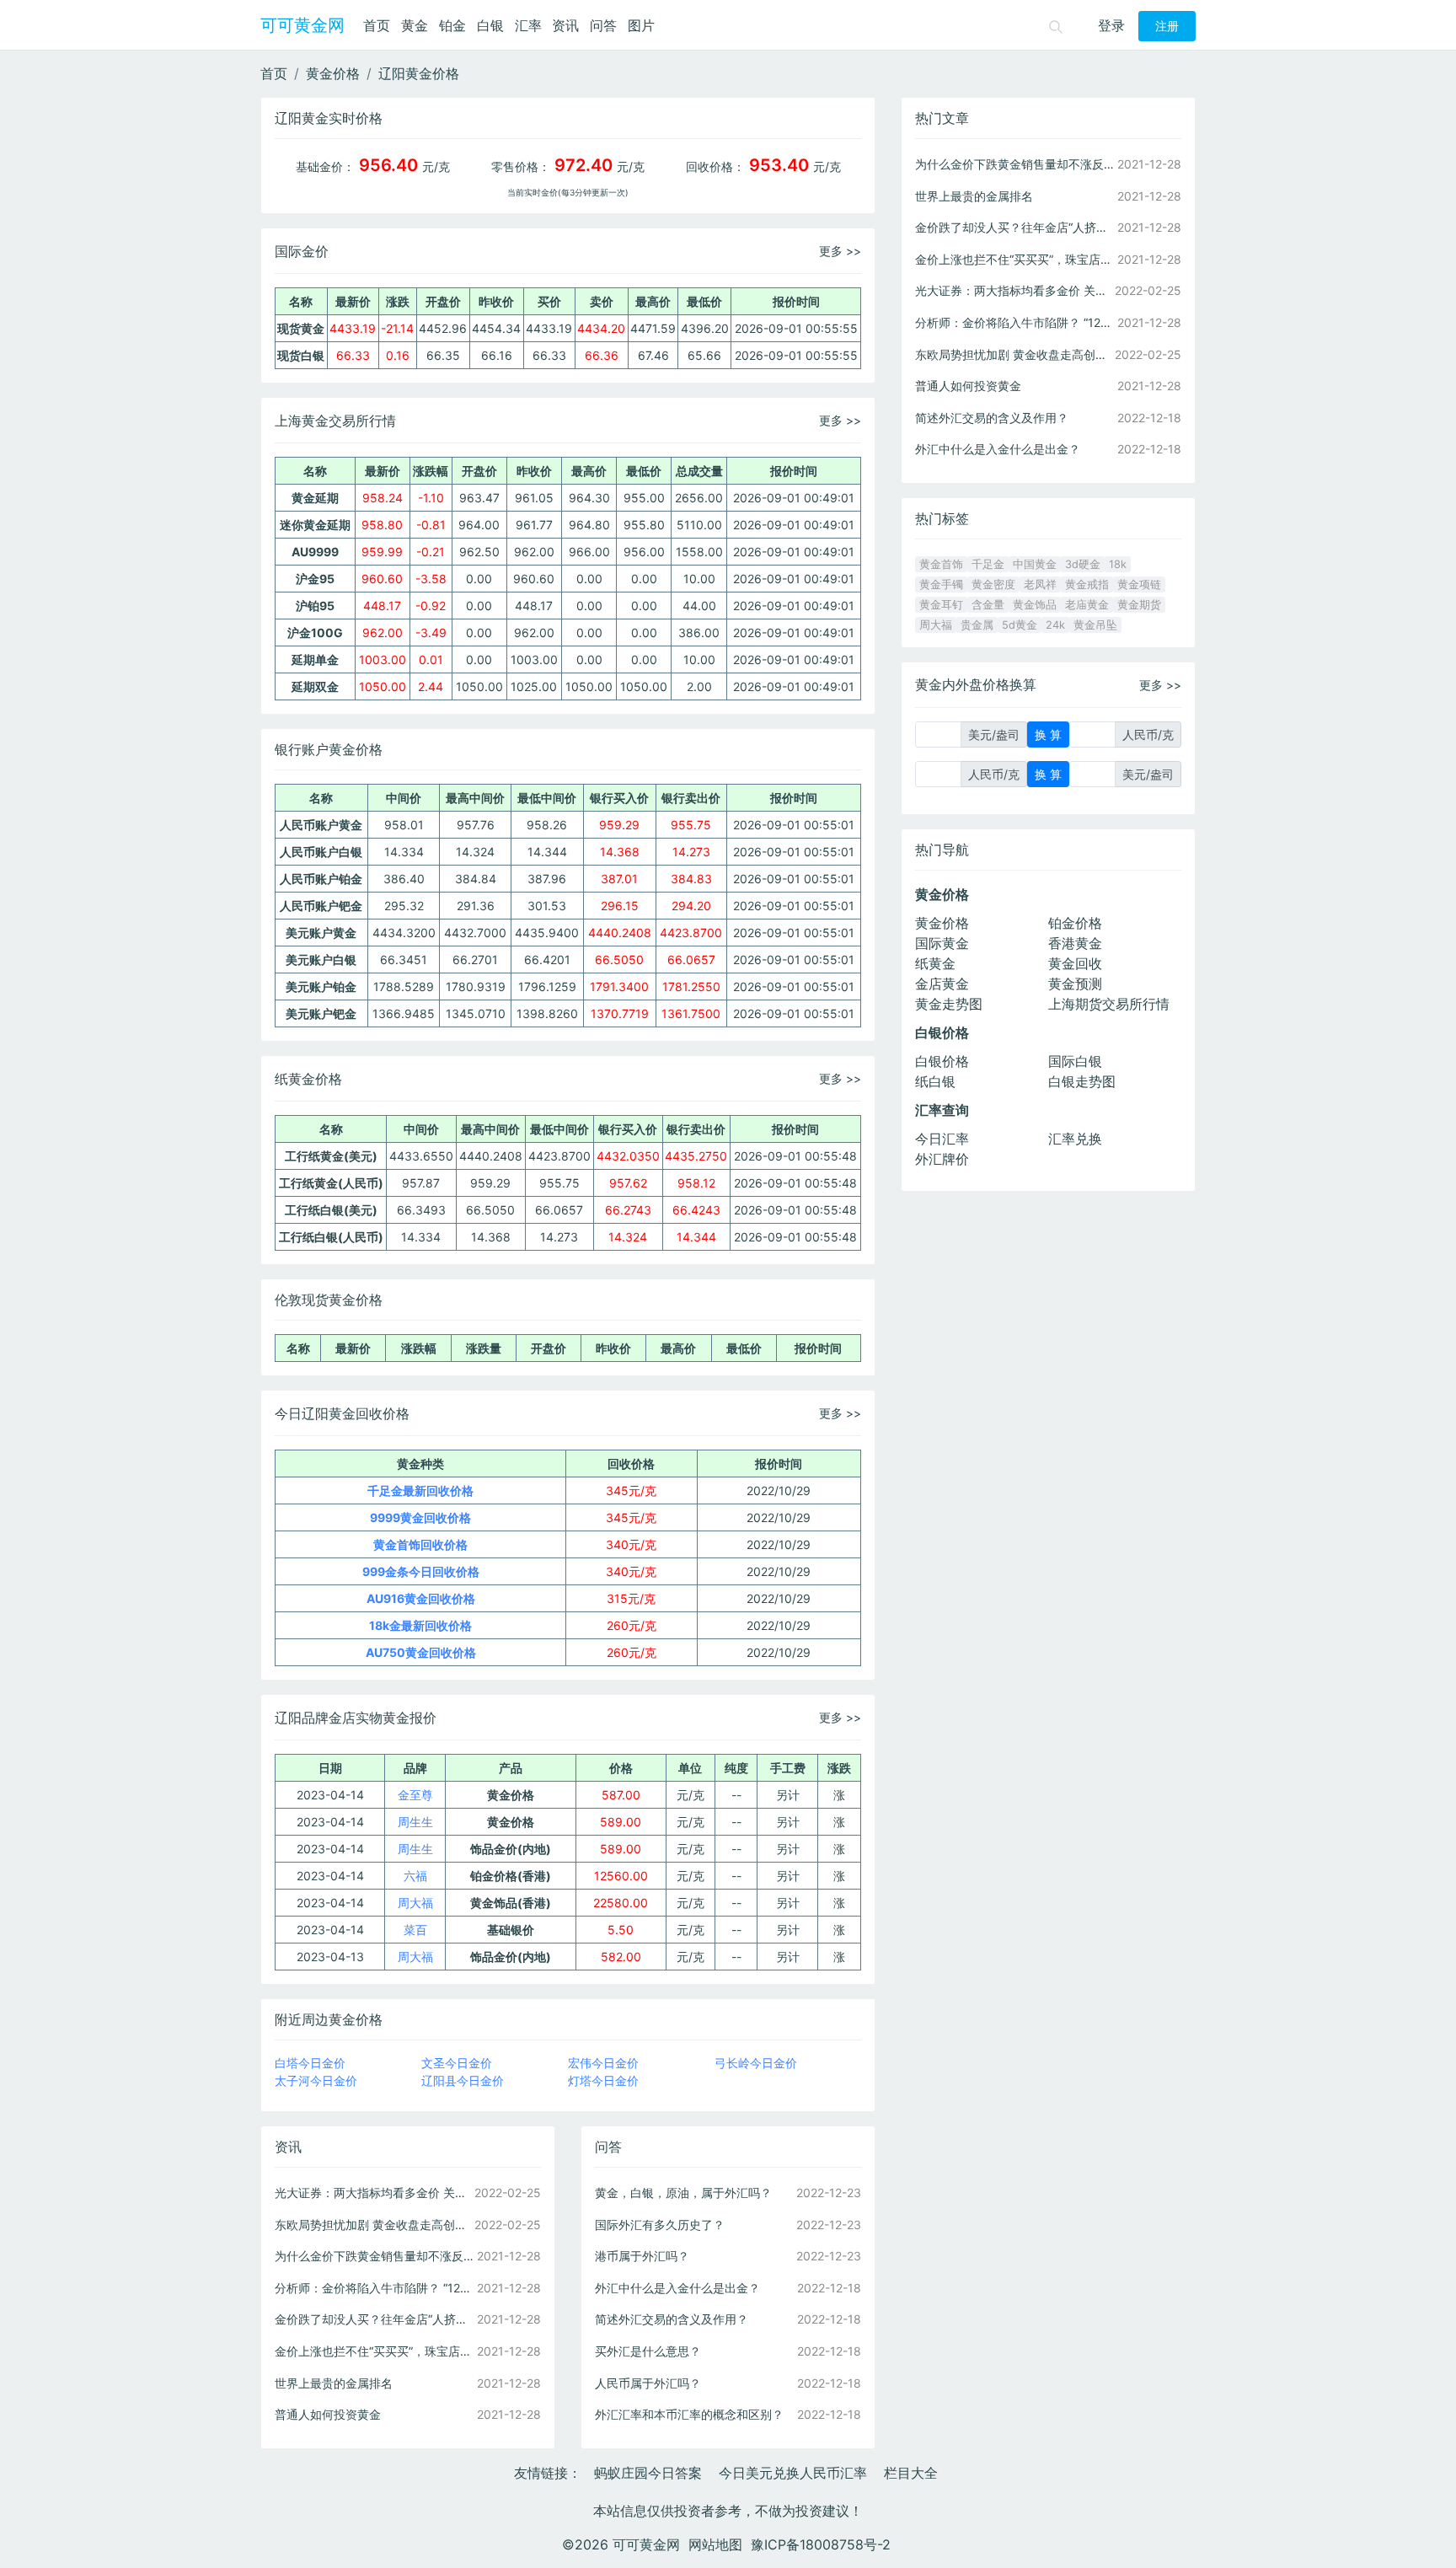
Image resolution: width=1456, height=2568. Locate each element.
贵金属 (977, 625)
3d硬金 (1083, 564)
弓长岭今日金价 (756, 2063)
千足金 (988, 564)
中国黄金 (1035, 564)
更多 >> (840, 251)
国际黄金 (942, 943)
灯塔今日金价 (603, 2080)
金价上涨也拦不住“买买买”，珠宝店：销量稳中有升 (374, 2351)
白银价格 (942, 1061)
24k (1055, 625)
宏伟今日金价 (603, 2063)
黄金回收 (1075, 963)
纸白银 (935, 1081)
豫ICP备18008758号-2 (821, 2544)
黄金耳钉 (941, 605)
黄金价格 (333, 73)
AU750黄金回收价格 (421, 1652)
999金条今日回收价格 (421, 1571)
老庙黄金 (1087, 605)
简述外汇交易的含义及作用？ (672, 2319)
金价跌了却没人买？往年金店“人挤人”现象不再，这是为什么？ (374, 2319)
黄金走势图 (949, 1004)
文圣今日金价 (457, 2063)
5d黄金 (1020, 625)
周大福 (415, 1903)
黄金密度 (993, 584)
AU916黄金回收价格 (421, 1598)
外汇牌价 (942, 1159)
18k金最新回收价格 (420, 1625)
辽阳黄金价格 (419, 73)
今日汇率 (942, 1139)
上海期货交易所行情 (1109, 1004)
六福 (415, 1876)
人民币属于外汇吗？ (648, 2383)
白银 (490, 25)
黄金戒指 (1087, 584)
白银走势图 (1082, 1081)
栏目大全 (911, 2473)
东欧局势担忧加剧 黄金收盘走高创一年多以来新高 (374, 2225)
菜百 (415, 1930)
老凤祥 (1040, 584)
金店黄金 (942, 984)
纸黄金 (935, 963)
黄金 (415, 25)
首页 (377, 25)
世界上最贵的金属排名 (334, 2383)
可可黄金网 (302, 25)
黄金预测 (1075, 984)
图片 (641, 25)
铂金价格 (1075, 923)
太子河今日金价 (316, 2080)
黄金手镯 (941, 584)
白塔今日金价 (310, 2063)
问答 (603, 25)
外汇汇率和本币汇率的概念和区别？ (689, 2414)
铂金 (452, 25)
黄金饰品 (1035, 605)
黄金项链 (1139, 584)
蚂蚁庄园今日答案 (648, 2473)
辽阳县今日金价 (463, 2080)
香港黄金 (1075, 943)
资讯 (565, 25)
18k (1118, 564)
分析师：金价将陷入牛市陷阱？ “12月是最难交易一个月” (374, 2288)
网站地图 (715, 2544)
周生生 (415, 1822)
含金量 (988, 605)
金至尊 (415, 1795)
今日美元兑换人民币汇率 (793, 2473)
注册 (1167, 26)
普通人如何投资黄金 (328, 2414)
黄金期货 (1139, 605)
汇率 (528, 25)
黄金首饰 (941, 564)
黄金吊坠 (1095, 625)
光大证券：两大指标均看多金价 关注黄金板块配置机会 (374, 2193)
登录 (1111, 25)
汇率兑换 (1075, 1139)
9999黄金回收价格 (420, 1517)
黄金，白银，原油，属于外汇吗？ (683, 2193)
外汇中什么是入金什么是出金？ (677, 2288)
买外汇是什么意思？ (648, 2351)
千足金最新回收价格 (420, 1490)
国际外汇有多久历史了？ (660, 2225)
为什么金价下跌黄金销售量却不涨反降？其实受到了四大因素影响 (374, 2256)
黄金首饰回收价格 (420, 1544)
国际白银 (1075, 1061)
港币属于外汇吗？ (642, 2256)
